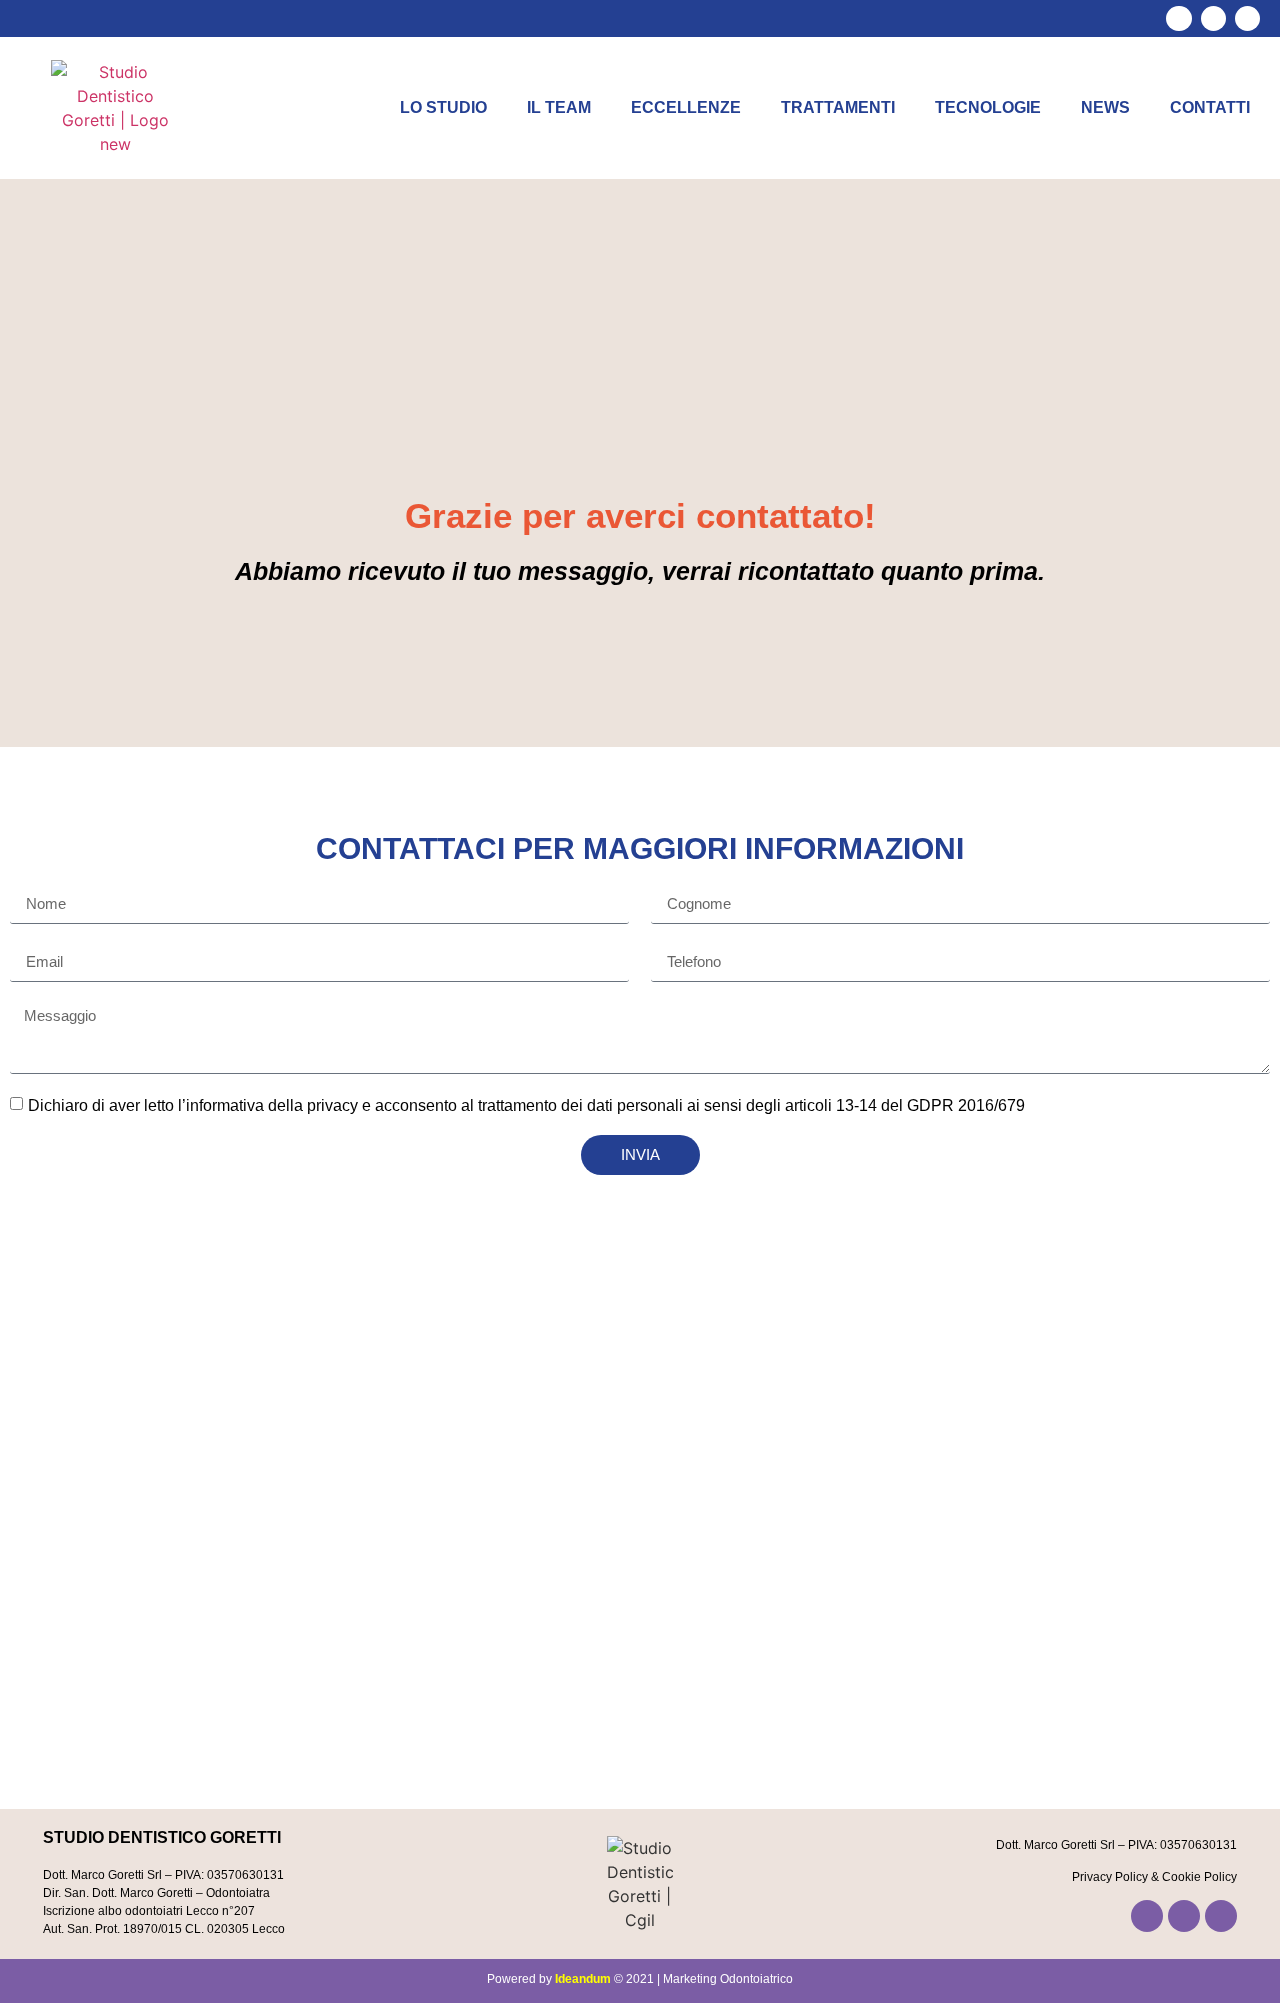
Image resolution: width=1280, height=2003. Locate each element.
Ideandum (583, 1979)
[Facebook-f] (1178, 18)
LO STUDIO (443, 107)
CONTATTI (1210, 107)
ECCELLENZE (686, 107)
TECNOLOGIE (988, 107)
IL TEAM (559, 107)
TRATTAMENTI (838, 107)
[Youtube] (1247, 18)
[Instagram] (1213, 18)
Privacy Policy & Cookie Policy (1154, 1877)
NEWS (1105, 107)
